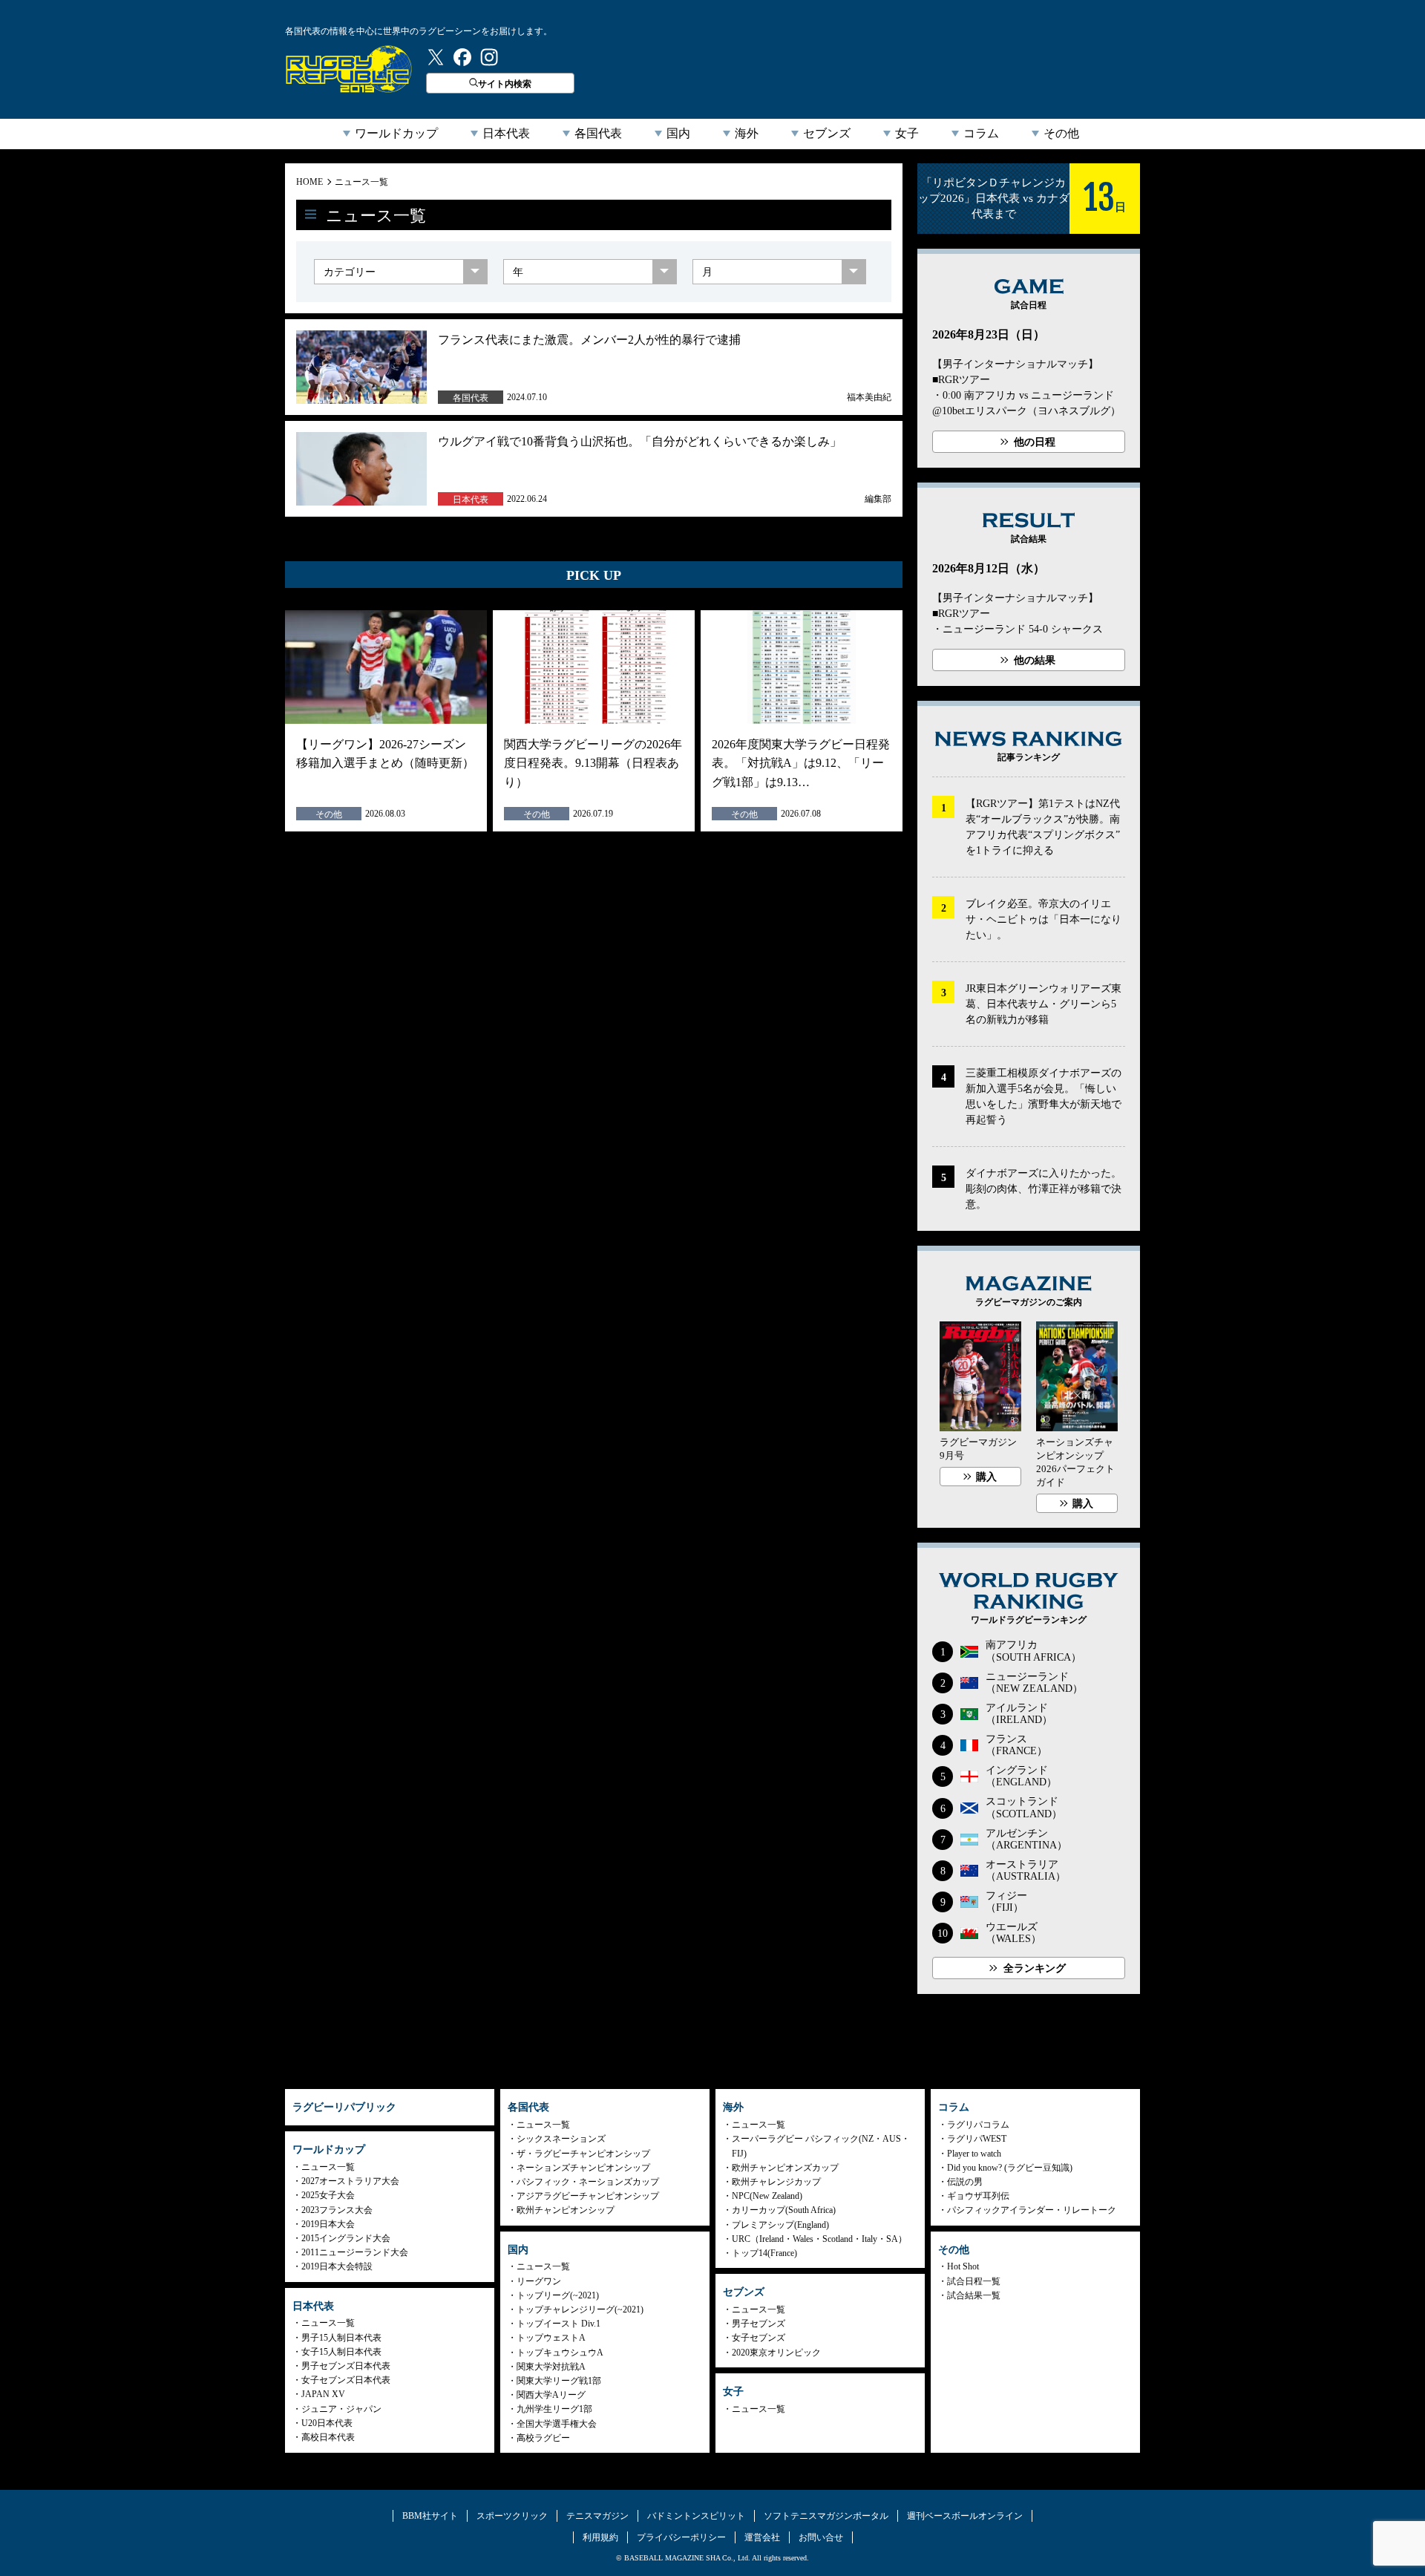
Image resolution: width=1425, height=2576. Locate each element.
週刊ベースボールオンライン (965, 2516)
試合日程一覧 (974, 2281)
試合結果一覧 (974, 2295)
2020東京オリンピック (776, 2353)
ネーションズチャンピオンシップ (583, 2168)
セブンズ (827, 133)
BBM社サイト (430, 2516)
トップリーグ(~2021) (558, 2295)
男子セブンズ (759, 2324)
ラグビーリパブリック (349, 69)
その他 (1061, 133)
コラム (981, 133)
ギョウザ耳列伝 (978, 2196)
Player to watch (974, 2154)
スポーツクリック (512, 2516)
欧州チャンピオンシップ (566, 2210)
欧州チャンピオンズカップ (785, 2168)
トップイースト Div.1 (558, 2324)
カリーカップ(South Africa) (784, 2210)
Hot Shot (963, 2266)
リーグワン (539, 2281)
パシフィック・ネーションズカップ (588, 2182)
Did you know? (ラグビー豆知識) (1010, 2168)
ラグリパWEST (977, 2139)
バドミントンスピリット (696, 2516)
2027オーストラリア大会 (350, 2181)
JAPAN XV (323, 2394)
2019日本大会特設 (337, 2266)
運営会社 (762, 2537)
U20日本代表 (327, 2423)
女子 (907, 133)
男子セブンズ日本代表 (346, 2366)
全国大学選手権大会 (557, 2424)
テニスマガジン (597, 2516)
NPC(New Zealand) (767, 2196)
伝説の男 (965, 2182)
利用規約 (600, 2537)
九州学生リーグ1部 (554, 2409)
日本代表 (506, 133)
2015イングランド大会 (346, 2238)
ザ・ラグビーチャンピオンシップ (583, 2154)
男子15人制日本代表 (341, 2338)
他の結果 (1035, 660)
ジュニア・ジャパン (341, 2409)
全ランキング (1035, 1968)
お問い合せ (821, 2537)
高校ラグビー (543, 2438)
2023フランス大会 (337, 2210)
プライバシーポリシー (681, 2537)
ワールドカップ (396, 133)
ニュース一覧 (361, 182)
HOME (309, 182)
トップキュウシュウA (560, 2353)
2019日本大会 (328, 2224)
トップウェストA (551, 2338)
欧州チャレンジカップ (776, 2182)
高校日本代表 (328, 2437)
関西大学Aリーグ (551, 2395)
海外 (747, 133)
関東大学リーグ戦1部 (559, 2381)
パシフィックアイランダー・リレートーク (1032, 2210)
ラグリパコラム (978, 2125)
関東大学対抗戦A (551, 2367)
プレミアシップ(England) (780, 2225)
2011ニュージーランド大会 (355, 2252)
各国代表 (598, 133)
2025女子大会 (328, 2195)
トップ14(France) (764, 2253)
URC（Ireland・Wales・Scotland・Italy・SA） (819, 2239)
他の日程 (1035, 442)
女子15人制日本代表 (341, 2352)
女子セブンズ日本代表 (346, 2380)
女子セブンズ (759, 2338)
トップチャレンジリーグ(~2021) (580, 2309)
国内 (678, 133)
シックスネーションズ (561, 2139)
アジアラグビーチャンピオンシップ (588, 2196)
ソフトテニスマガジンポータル (826, 2516)
